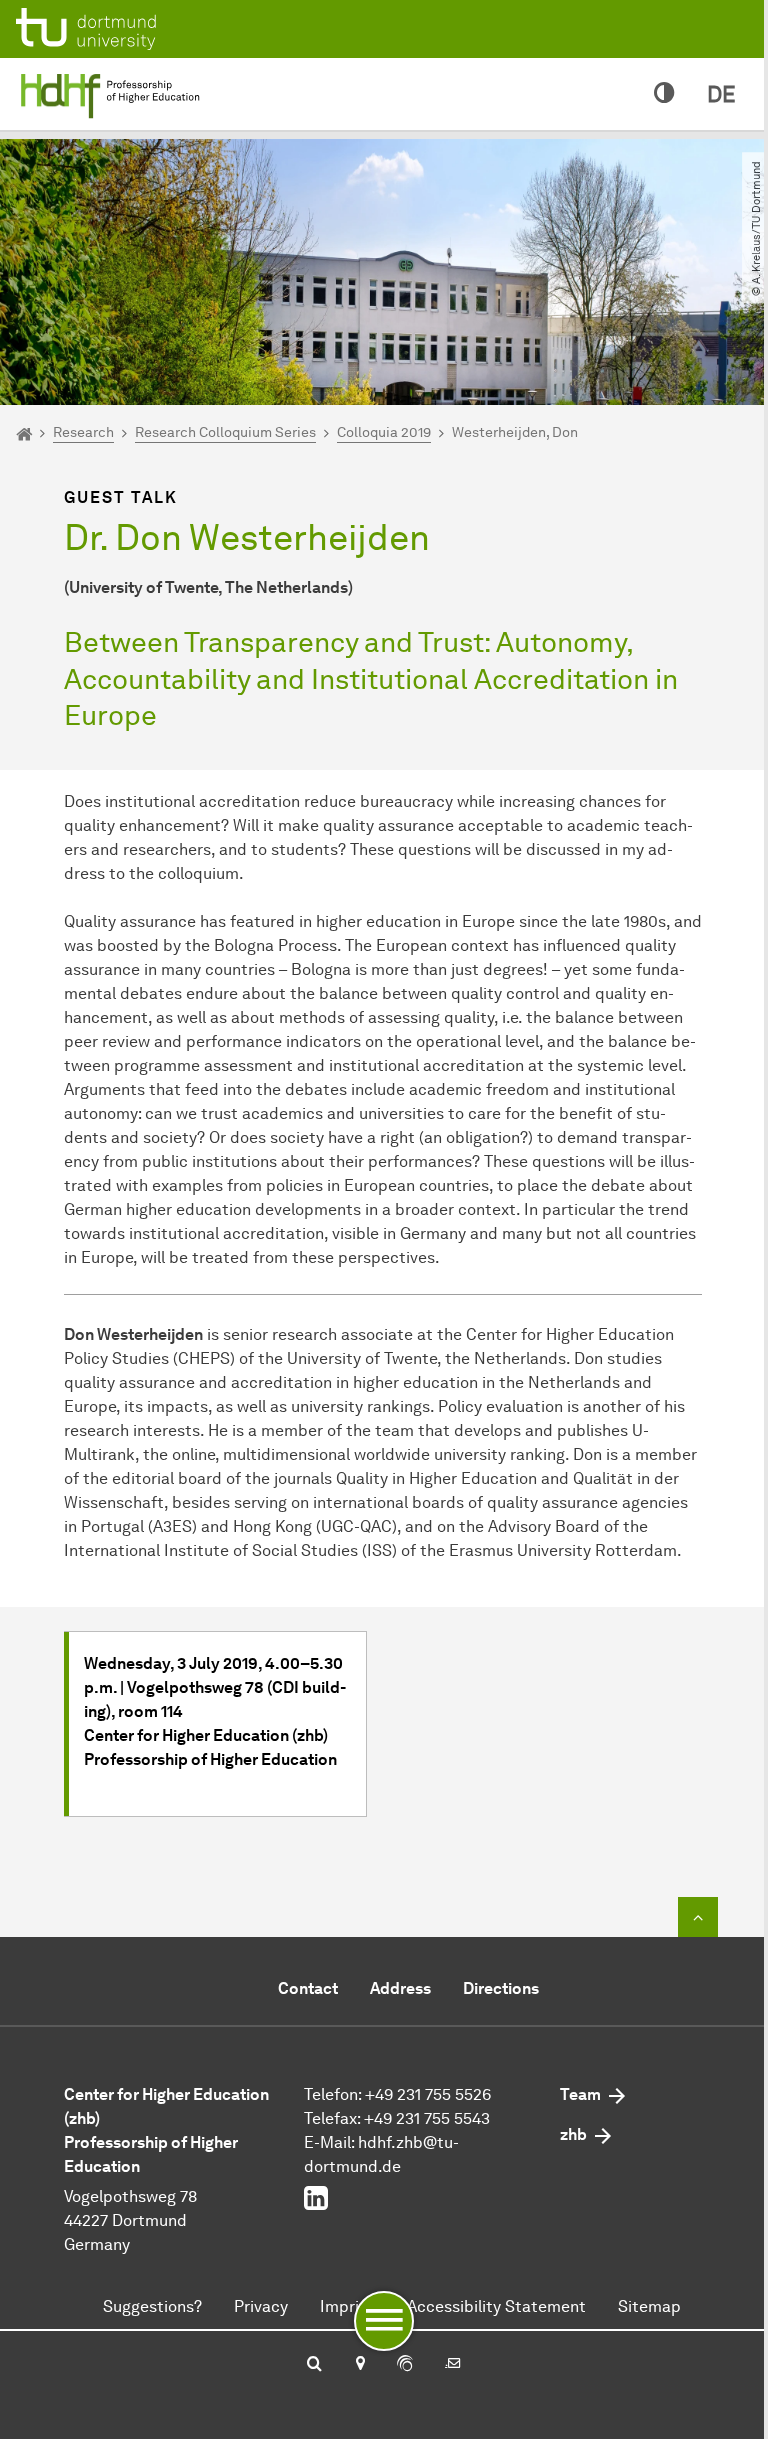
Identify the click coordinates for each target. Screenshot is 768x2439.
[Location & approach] (359, 2365)
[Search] (314, 2365)
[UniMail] (453, 2365)
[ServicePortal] (405, 2365)
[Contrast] (664, 94)
